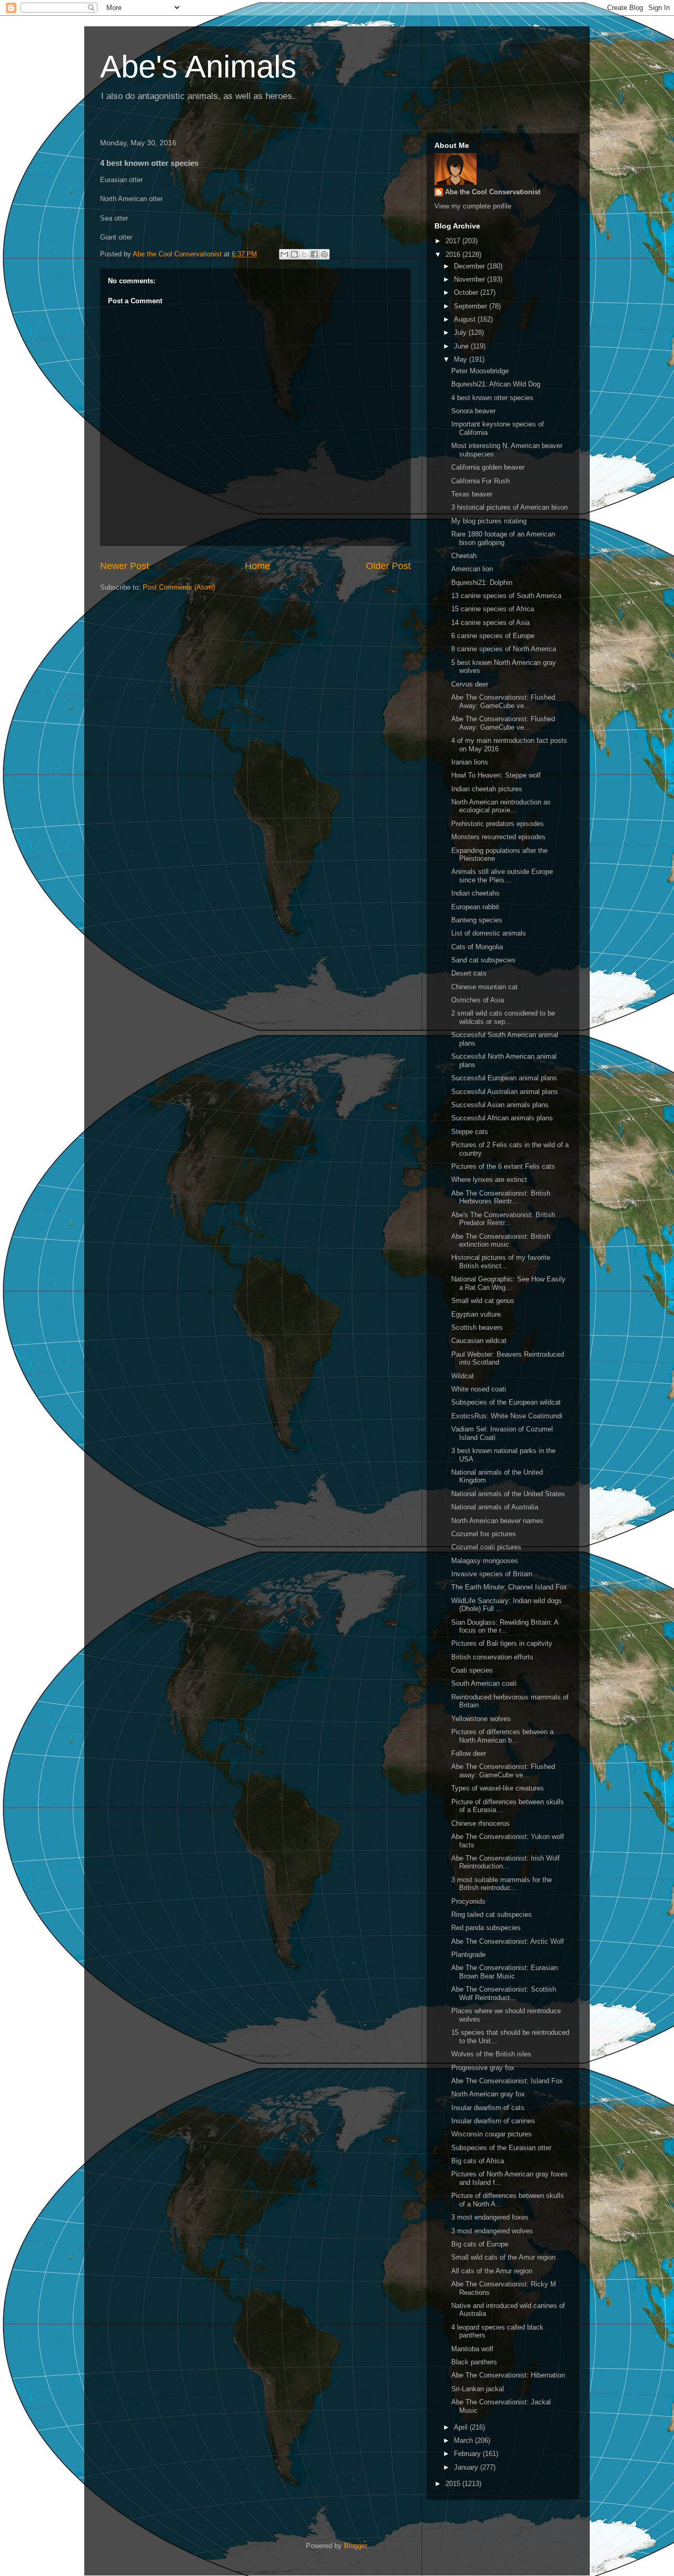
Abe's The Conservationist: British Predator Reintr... (503, 1219)
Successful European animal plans (504, 1078)
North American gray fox (488, 2094)
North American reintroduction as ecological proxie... (501, 806)
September (472, 306)
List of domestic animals (489, 933)
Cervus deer (470, 684)
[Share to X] (304, 254)
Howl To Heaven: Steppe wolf (496, 775)
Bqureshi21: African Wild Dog (496, 384)
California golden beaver (488, 467)
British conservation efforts (492, 1657)
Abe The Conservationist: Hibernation (508, 2375)
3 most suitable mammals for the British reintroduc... (502, 1884)
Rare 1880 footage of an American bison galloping (503, 538)
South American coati (484, 1683)
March (464, 2440)
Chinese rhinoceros (480, 1823)
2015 (454, 2484)
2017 (454, 241)
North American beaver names (497, 1521)
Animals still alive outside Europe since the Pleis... (502, 876)
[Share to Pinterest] (324, 254)
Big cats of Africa (478, 2161)
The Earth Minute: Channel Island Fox (509, 1587)
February (468, 2454)
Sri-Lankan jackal (478, 2389)
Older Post (388, 566)
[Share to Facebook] (314, 254)
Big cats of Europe (480, 2244)
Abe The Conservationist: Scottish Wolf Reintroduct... (504, 1993)
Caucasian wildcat (479, 1341)
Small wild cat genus (483, 1301)
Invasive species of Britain (492, 1574)
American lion (472, 569)
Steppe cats (470, 1132)
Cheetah (464, 556)
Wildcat (463, 1376)
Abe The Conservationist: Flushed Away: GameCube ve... (503, 702)
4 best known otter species (492, 398)
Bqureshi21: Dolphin (482, 583)
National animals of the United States (508, 1494)
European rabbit (475, 907)
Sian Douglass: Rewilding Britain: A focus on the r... (505, 1627)
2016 (454, 255)
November (470, 279)
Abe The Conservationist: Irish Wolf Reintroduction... (506, 1862)
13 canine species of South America (506, 596)
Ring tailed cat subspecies (492, 1914)
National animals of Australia (495, 1507)
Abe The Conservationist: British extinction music (501, 1241)
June (462, 346)
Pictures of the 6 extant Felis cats (503, 1166)
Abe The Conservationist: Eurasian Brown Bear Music (504, 1972)
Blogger (355, 2546)
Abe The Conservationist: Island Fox (507, 2081)
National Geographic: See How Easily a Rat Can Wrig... (508, 1283)
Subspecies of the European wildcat (506, 1402)
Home (257, 566)
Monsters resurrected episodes (498, 837)
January (467, 2467)
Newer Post (125, 566)
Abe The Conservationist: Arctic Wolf (508, 1941)
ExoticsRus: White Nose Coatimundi (507, 1416)
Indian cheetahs (475, 893)
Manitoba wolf (472, 2349)
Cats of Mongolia (477, 947)
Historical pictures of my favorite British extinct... (501, 1262)
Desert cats (469, 973)
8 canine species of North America (504, 649)
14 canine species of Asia (490, 623)
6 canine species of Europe (493, 636)
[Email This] (284, 254)
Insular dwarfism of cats (488, 2108)
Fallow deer (469, 1753)
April (462, 2427)
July (461, 332)
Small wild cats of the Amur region (503, 2257)
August (466, 319)
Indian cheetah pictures (487, 789)
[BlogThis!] (294, 254)
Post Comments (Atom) (179, 587)
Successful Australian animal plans (505, 1092)
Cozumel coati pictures (486, 1547)
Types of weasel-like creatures (498, 1788)
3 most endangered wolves (492, 2231)
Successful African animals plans (502, 1118)
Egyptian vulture (476, 1314)
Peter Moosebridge (480, 371)
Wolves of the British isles (491, 2054)
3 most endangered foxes (490, 2217)
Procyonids (468, 1901)
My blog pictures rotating (489, 521)
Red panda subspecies (486, 1928)
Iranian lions (470, 762)
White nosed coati (479, 1389)
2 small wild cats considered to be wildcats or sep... (503, 1017)
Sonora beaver (473, 411)
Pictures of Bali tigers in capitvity (502, 1643)
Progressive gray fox (483, 2068)
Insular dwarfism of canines (493, 2121)
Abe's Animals (198, 67)
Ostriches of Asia (478, 1000)
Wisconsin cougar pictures (492, 2134)
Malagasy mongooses (485, 1561)
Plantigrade (468, 1955)
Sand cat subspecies (483, 960)
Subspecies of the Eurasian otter (501, 2148)
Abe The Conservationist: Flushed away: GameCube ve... (503, 1771)
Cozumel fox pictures (484, 1534)
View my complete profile (473, 206)
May (462, 359)
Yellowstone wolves (481, 1719)
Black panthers (474, 2362)
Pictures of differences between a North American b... (502, 1736)
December (470, 266)
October (467, 292)
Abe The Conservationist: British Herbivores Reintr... (501, 1197)
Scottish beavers (477, 1327)
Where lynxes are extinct (489, 1180)
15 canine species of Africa (493, 609)
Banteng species (477, 920)
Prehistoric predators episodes (498, 824)
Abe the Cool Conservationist (493, 192)
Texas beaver (472, 494)
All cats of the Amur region (492, 2271)
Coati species (472, 1670)
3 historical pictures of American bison (509, 507)
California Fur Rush (480, 481)
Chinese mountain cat (484, 987)
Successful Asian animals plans (500, 1105)
